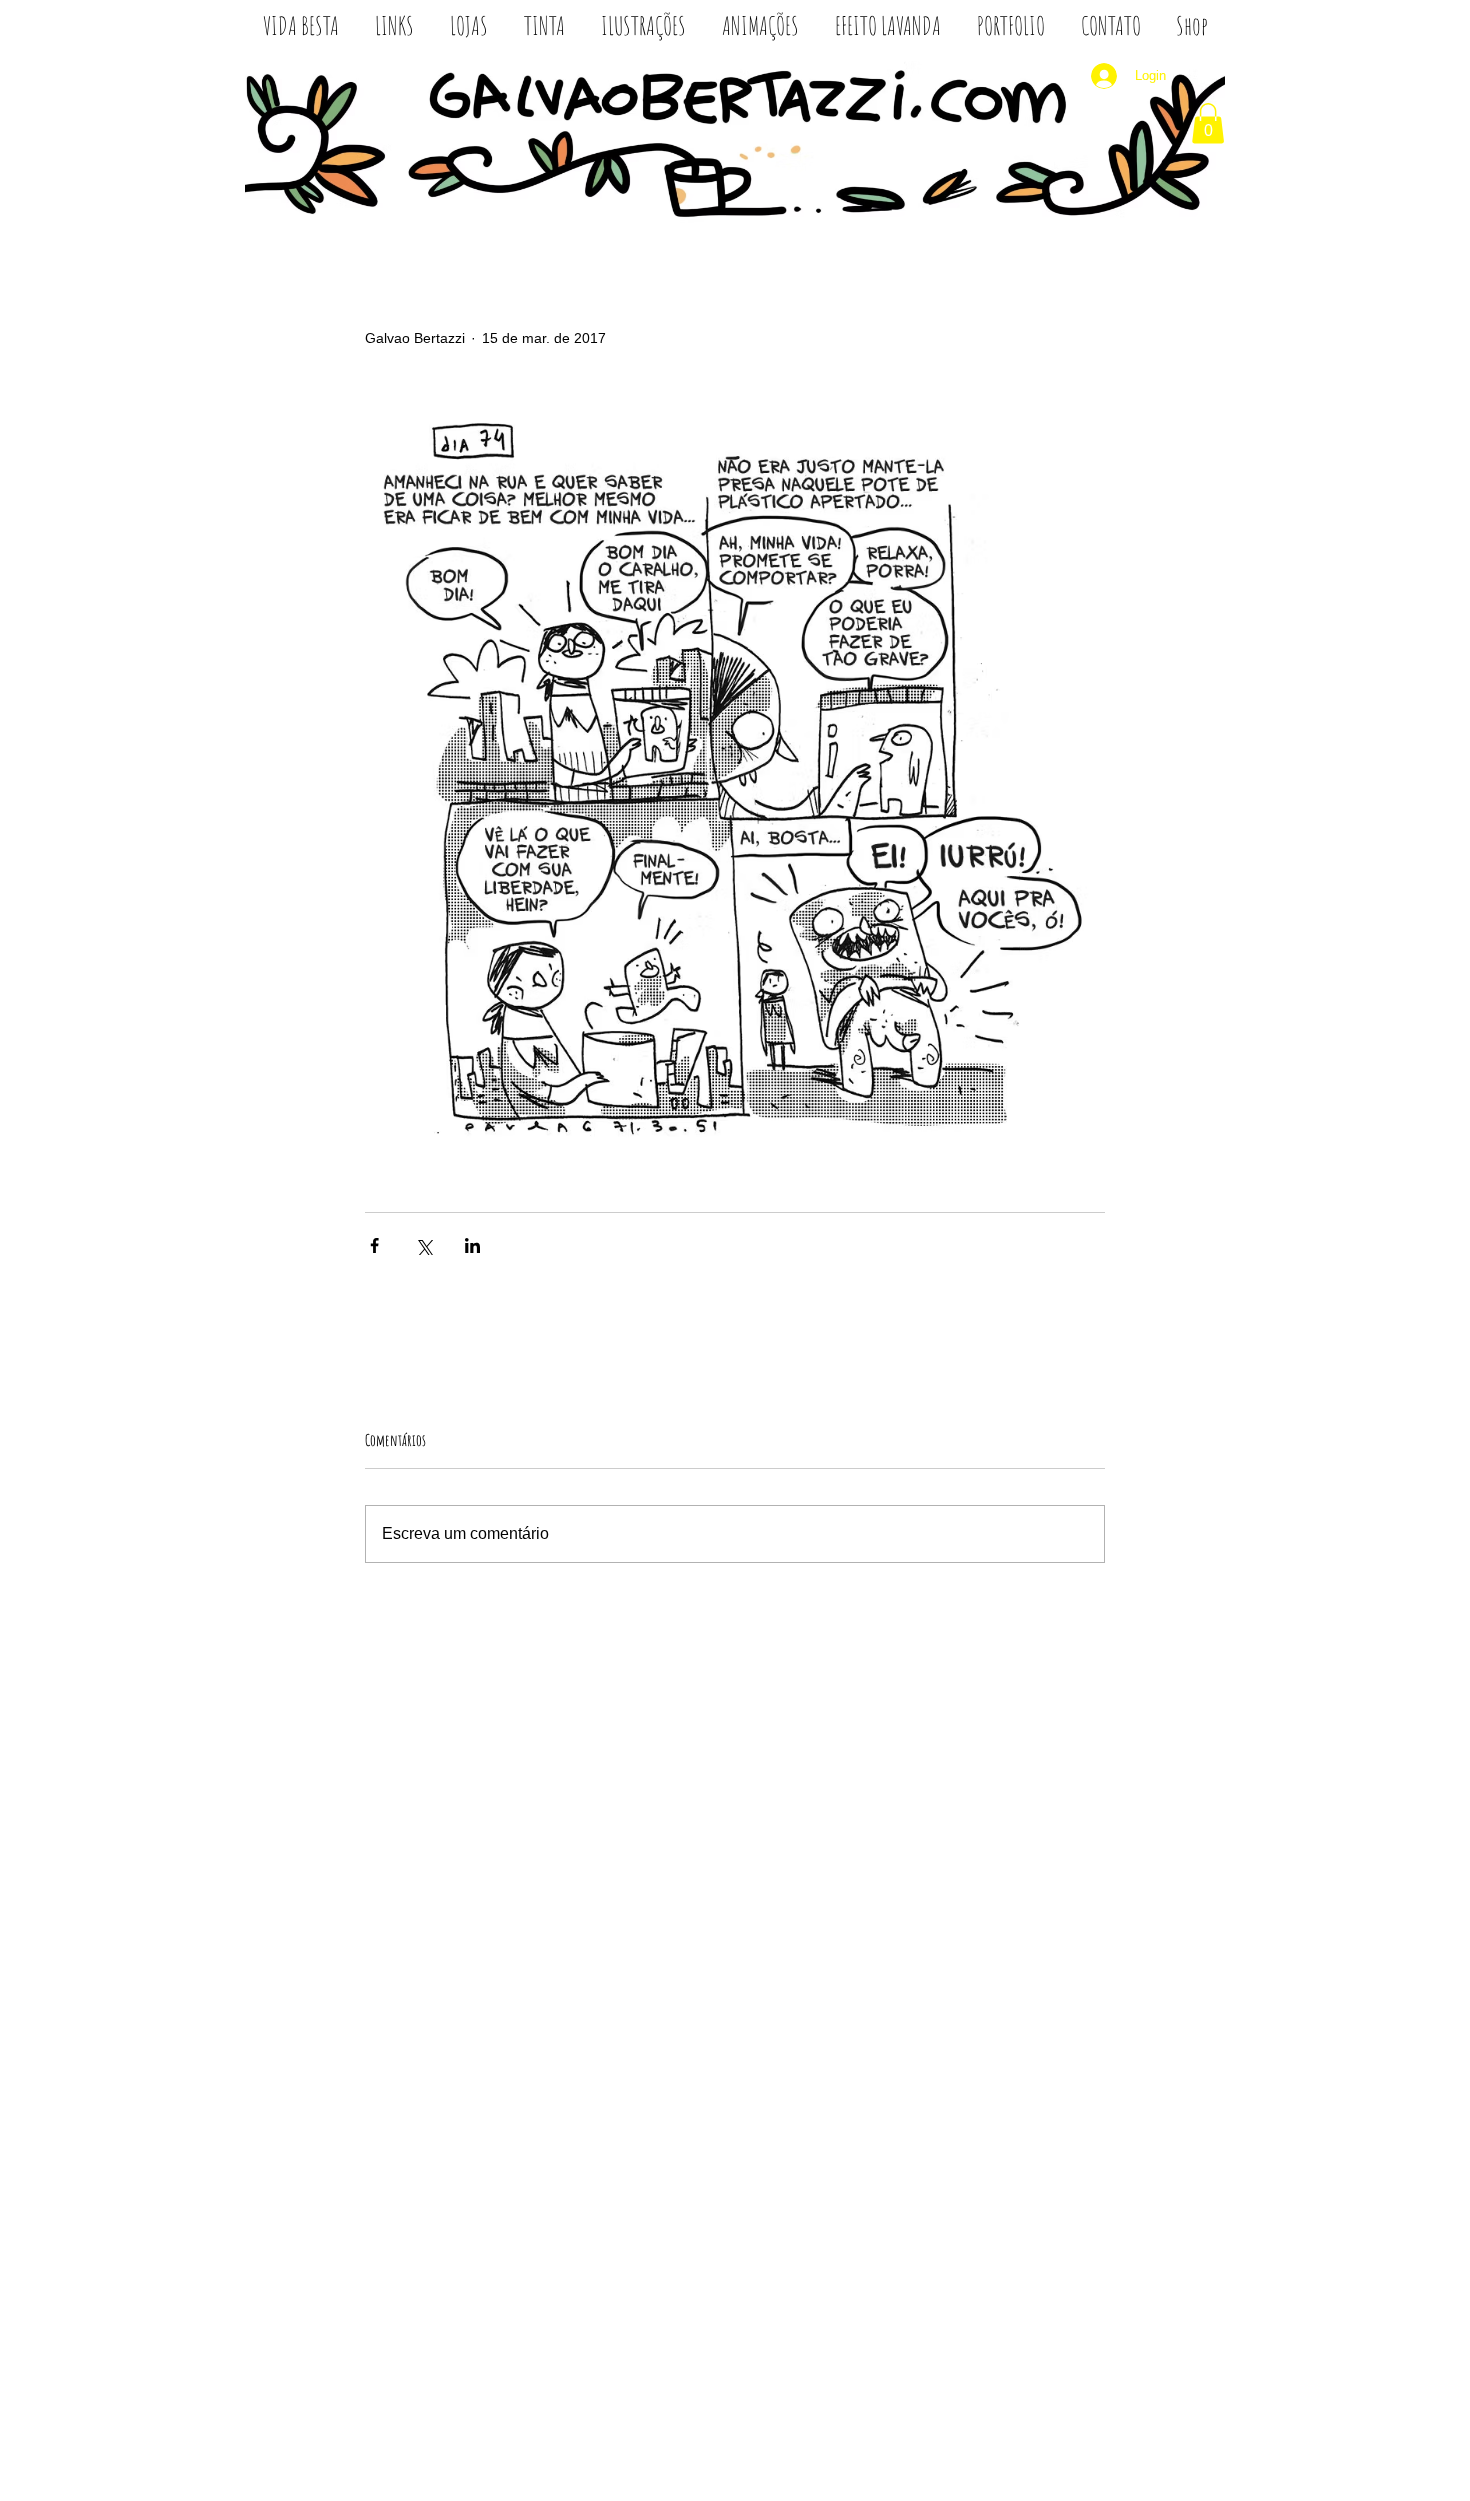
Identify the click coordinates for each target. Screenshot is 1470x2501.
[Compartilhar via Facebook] (374, 1245)
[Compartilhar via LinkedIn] (472, 1245)
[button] (1208, 123)
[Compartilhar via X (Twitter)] (423, 1245)
